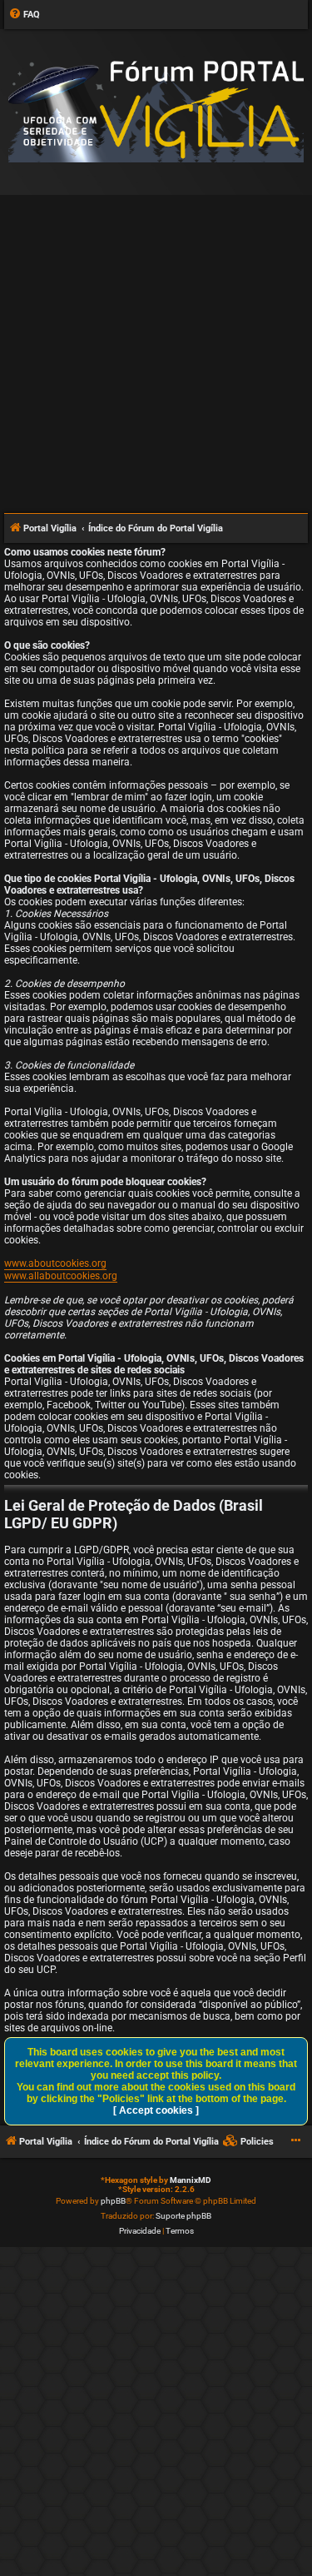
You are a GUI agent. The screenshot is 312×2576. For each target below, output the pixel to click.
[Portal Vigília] (156, 111)
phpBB (113, 2201)
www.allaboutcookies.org (61, 1276)
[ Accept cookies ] (156, 2110)
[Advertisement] (156, 347)
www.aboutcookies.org (55, 1263)
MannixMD (191, 2180)
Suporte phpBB (183, 2216)
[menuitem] (24, 15)
